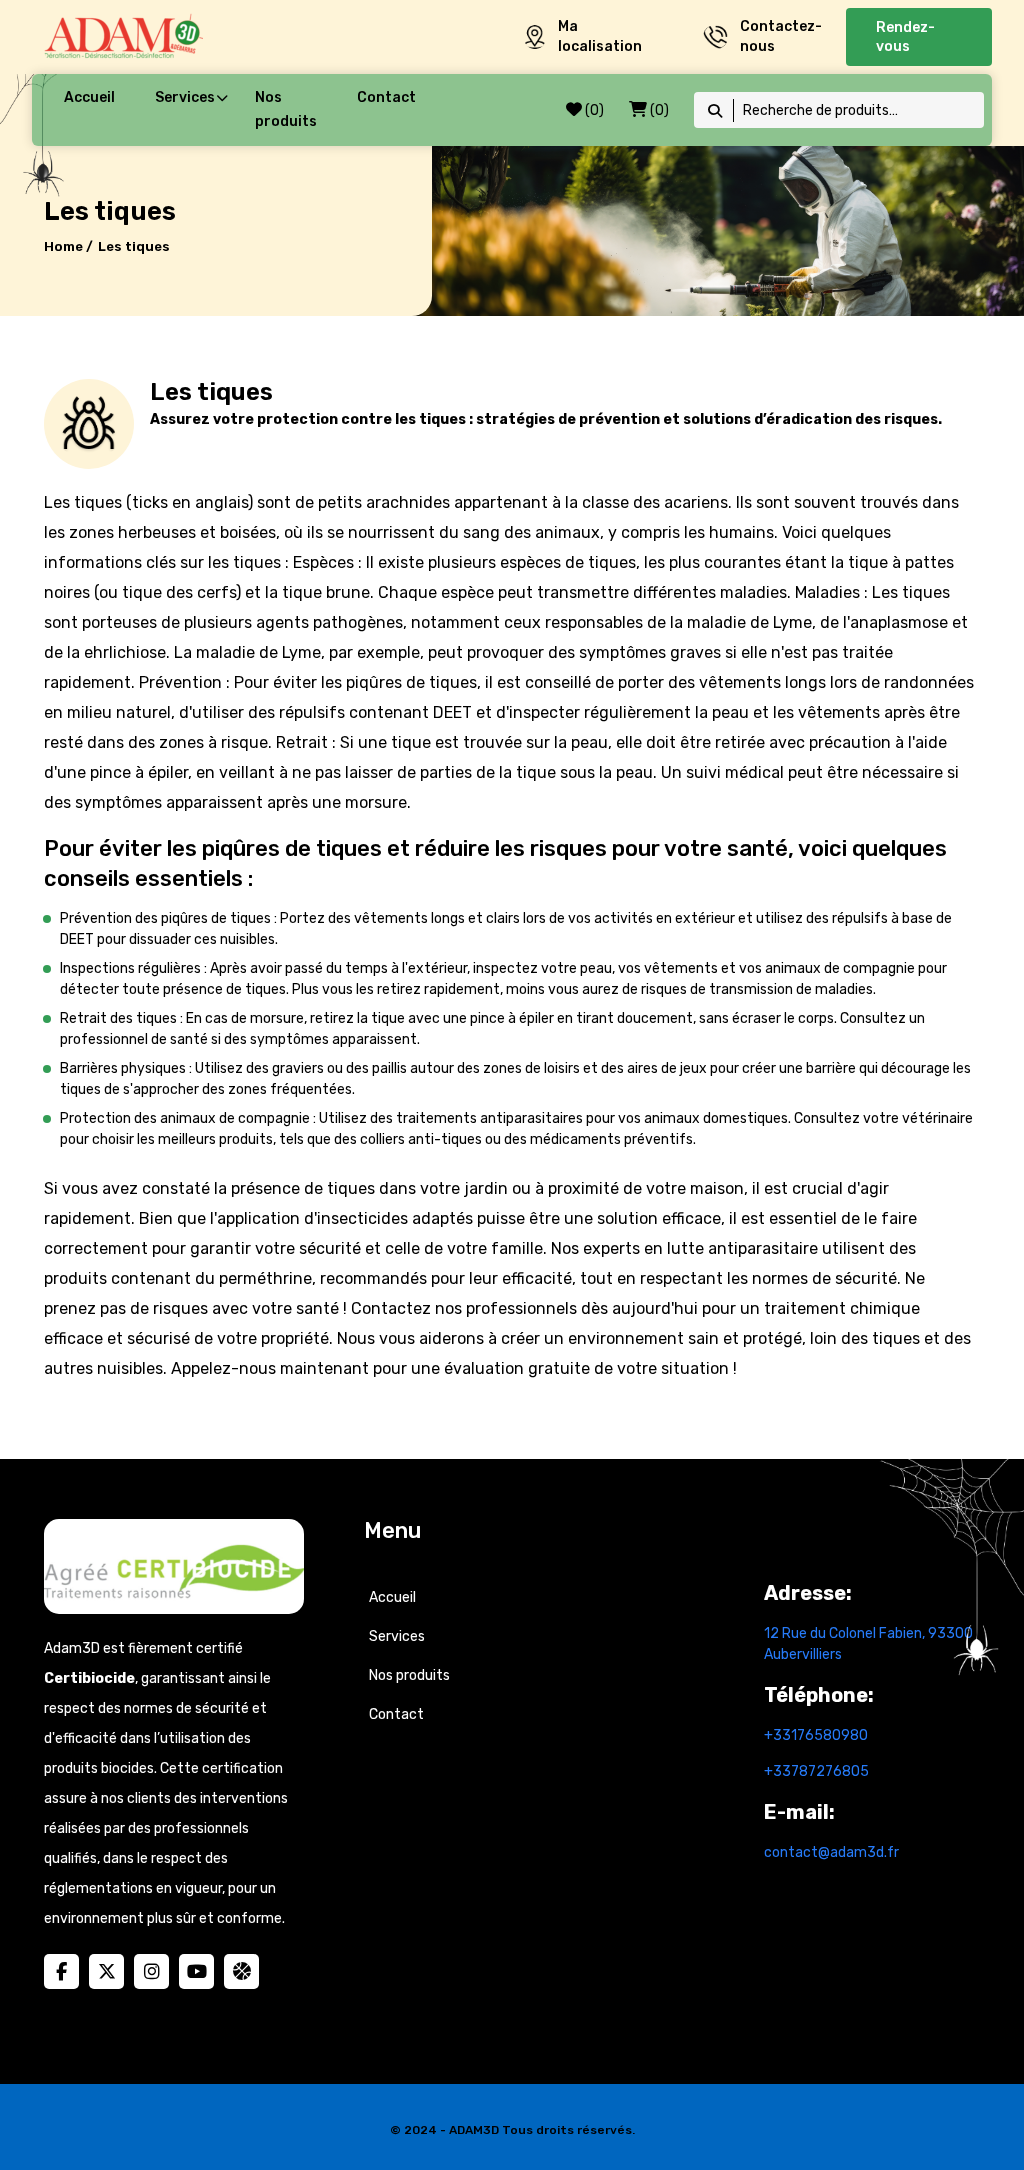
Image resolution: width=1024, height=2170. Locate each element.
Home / (68, 246)
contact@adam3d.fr (831, 1852)
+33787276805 (816, 1771)
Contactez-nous (781, 36)
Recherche (715, 110)
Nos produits (286, 109)
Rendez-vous (905, 37)
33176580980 (820, 1735)
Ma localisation (600, 36)
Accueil (89, 97)
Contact (386, 97)
